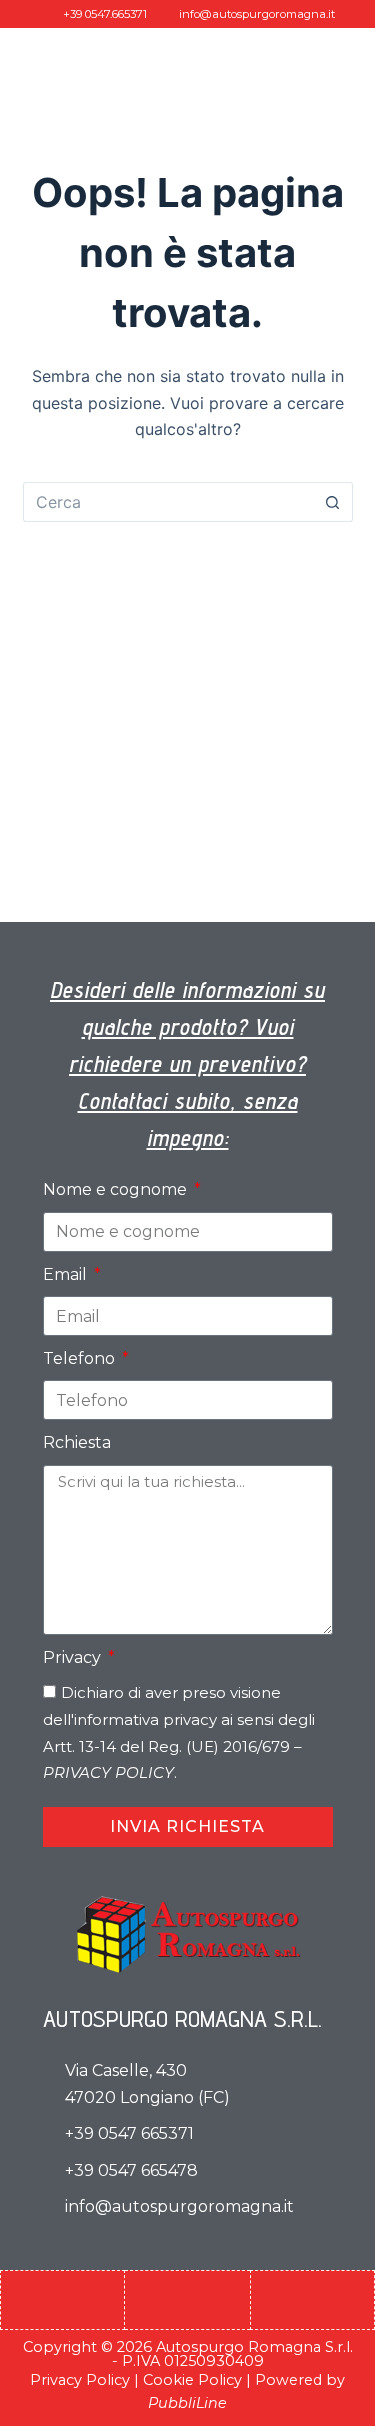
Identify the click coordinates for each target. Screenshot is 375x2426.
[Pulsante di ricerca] (333, 502)
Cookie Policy (192, 2380)
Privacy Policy (80, 2380)
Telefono (81, 1358)
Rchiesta (77, 1442)
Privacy (74, 1657)
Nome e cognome (117, 1189)
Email (67, 1274)
